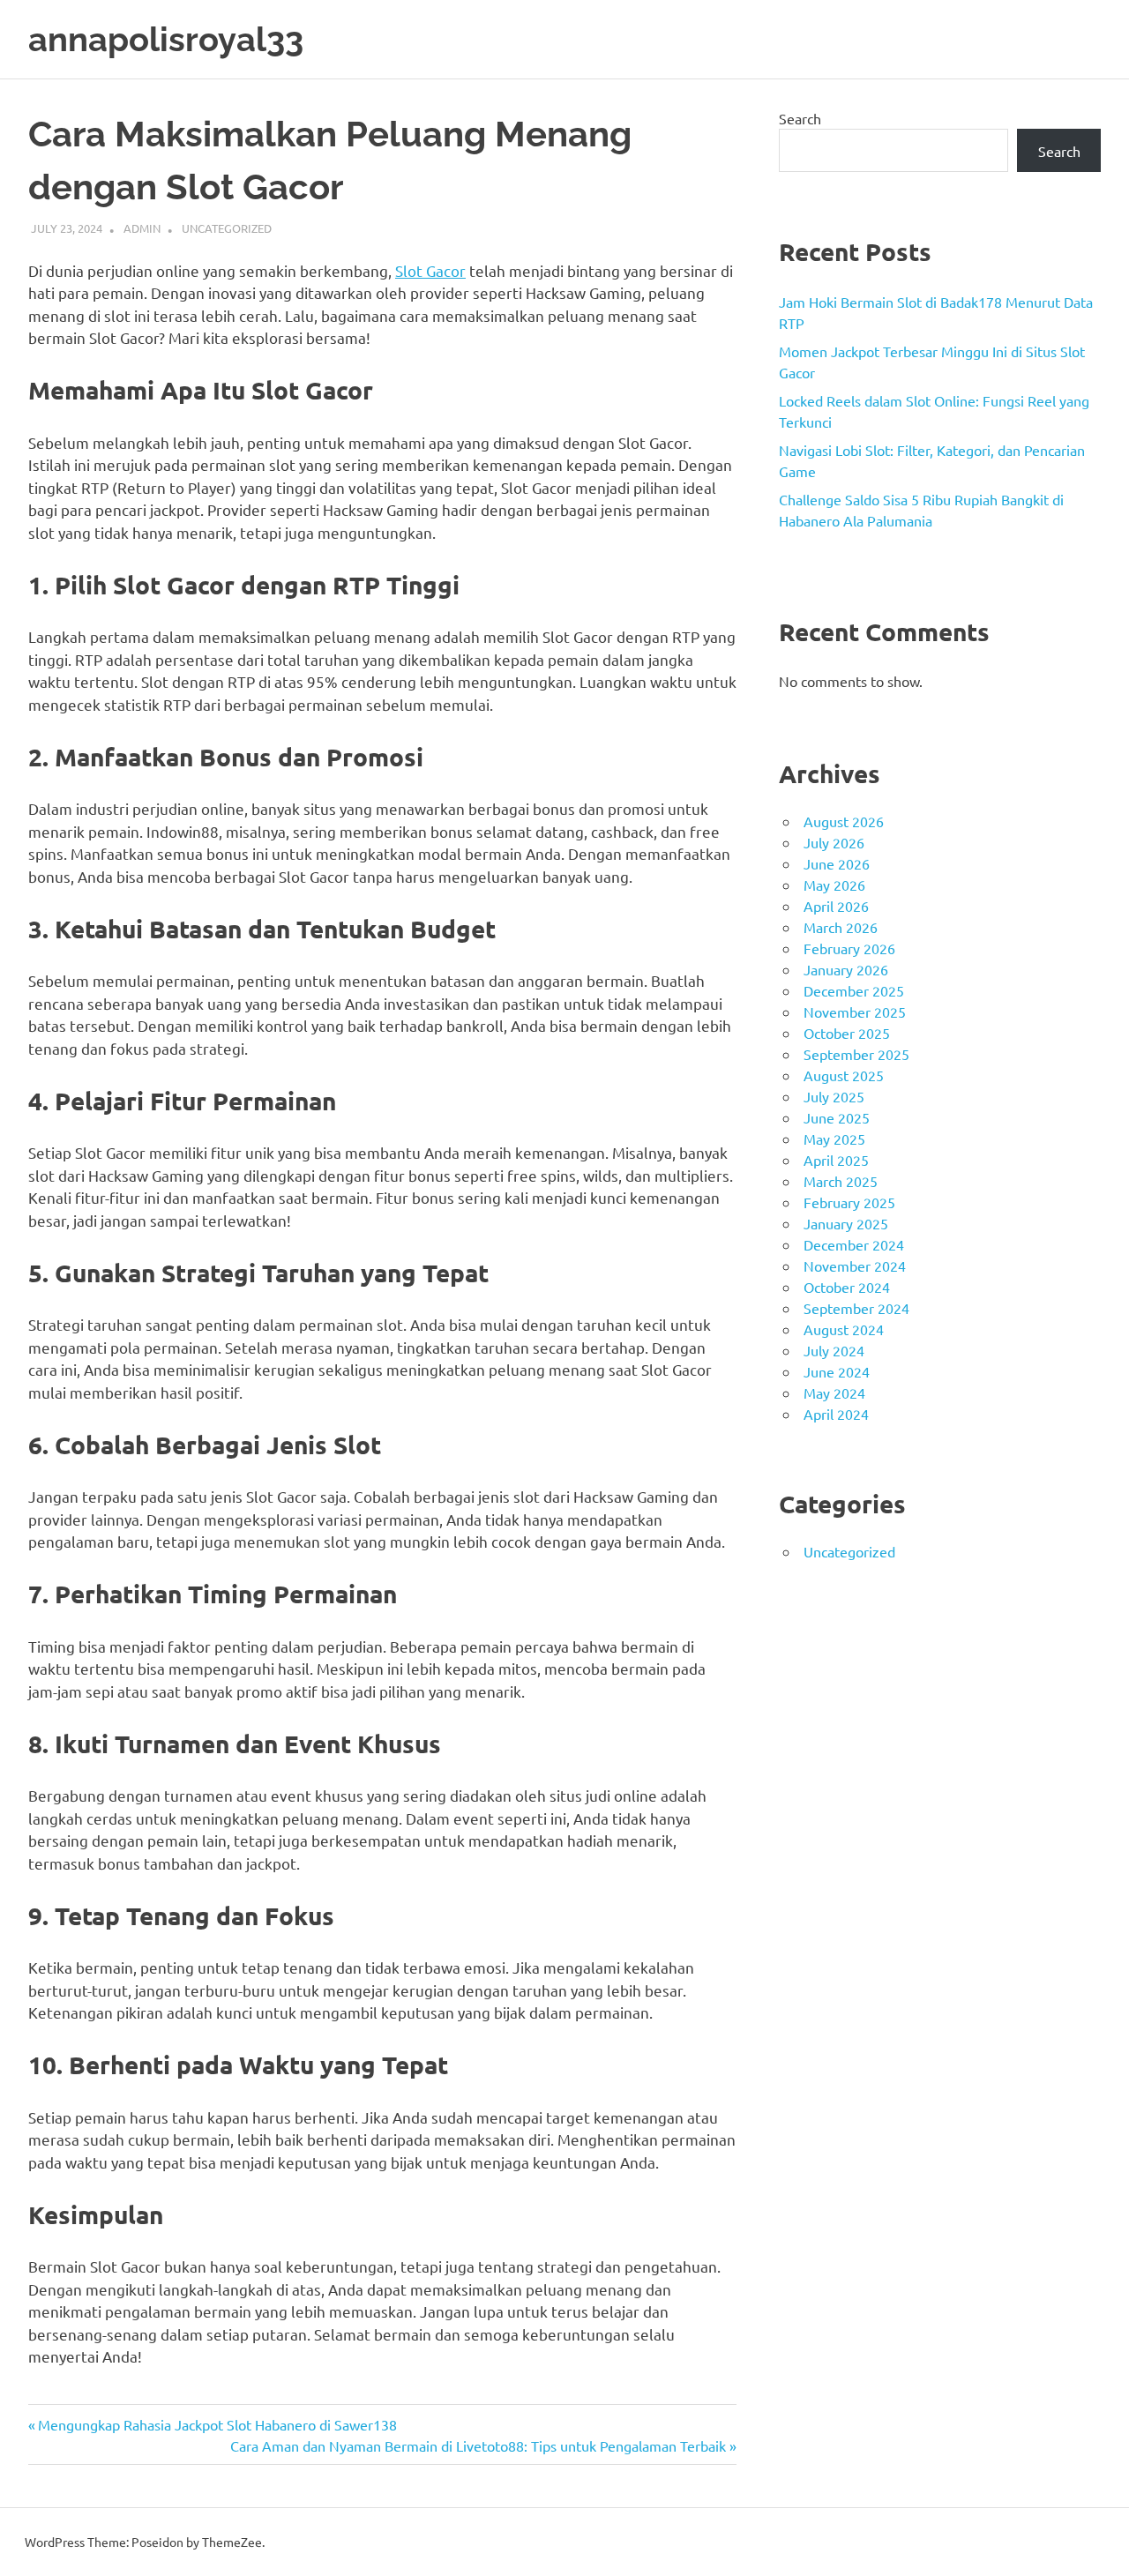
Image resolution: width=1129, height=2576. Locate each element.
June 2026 (837, 863)
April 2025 (836, 1160)
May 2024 (834, 1393)
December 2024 (854, 1244)
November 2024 (855, 1266)
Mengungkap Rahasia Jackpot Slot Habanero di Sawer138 (217, 2424)
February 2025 (849, 1202)
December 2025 (854, 990)
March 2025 (841, 1181)
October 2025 (847, 1033)
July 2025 (834, 1096)
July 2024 (834, 1350)
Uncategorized (227, 228)
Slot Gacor (430, 270)
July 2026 (834, 842)
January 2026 (846, 969)
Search (800, 118)
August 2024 (844, 1329)
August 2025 (844, 1075)
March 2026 (841, 927)
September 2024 (856, 1308)
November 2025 (855, 1012)
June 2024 (837, 1371)
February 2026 (849, 948)
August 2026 (844, 821)
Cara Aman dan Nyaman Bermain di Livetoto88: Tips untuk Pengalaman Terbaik (478, 2445)
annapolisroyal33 (166, 39)
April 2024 (836, 1414)
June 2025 (837, 1117)
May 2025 (834, 1139)
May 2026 (834, 885)
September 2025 (856, 1054)
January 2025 (846, 1223)
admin (142, 228)
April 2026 (836, 906)
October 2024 (847, 1287)
